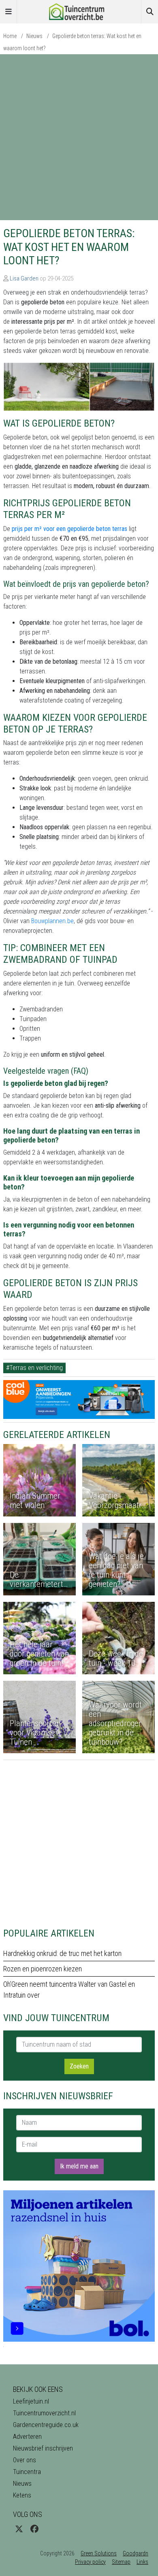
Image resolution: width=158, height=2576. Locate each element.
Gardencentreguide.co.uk (46, 2425)
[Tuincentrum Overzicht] (79, 11)
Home (10, 36)
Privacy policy (90, 2562)
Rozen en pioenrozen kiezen (43, 1969)
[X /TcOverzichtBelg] (19, 2529)
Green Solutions (99, 2553)
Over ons (25, 2460)
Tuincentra (27, 2472)
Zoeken (79, 2066)
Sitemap (121, 2562)
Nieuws (34, 36)
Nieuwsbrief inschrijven (43, 2448)
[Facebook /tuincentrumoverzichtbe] (34, 2529)
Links (142, 2562)
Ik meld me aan (79, 2166)
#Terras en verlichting (34, 1368)
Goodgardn (136, 2553)
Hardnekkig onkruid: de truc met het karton (62, 1953)
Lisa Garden (24, 278)
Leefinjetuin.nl (31, 2401)
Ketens (22, 2495)
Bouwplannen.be (52, 921)
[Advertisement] (79, 137)
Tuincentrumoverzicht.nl (44, 2413)
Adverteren (27, 2437)
